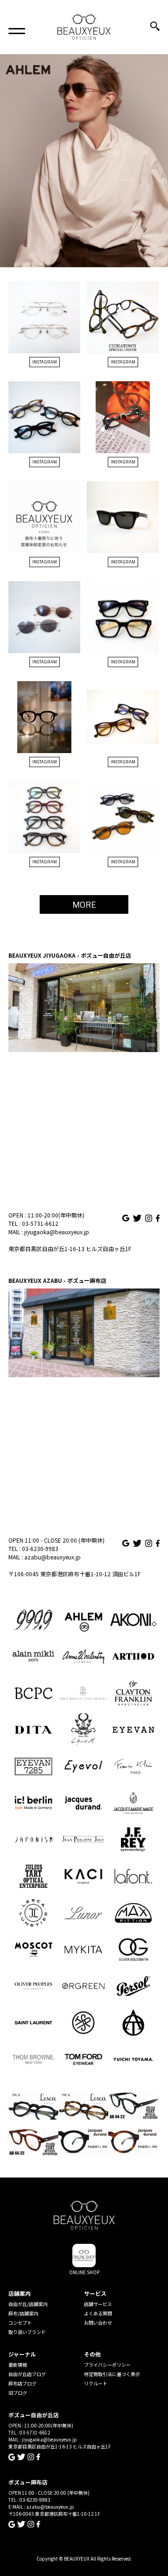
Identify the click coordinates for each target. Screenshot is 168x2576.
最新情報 (18, 2365)
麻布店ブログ (22, 2383)
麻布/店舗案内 (23, 2313)
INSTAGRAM (45, 362)
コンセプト (20, 2323)
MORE (84, 904)
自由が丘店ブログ (27, 2374)
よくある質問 (98, 2313)
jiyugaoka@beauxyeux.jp (57, 1232)
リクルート (96, 2383)
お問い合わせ (98, 2323)
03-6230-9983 (40, 1548)
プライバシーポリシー (107, 2365)
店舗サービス (98, 2304)
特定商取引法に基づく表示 (112, 2374)
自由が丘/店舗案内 (28, 2304)
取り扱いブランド (27, 2332)
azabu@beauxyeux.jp (52, 1557)
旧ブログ (18, 2393)
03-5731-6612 (40, 1223)
